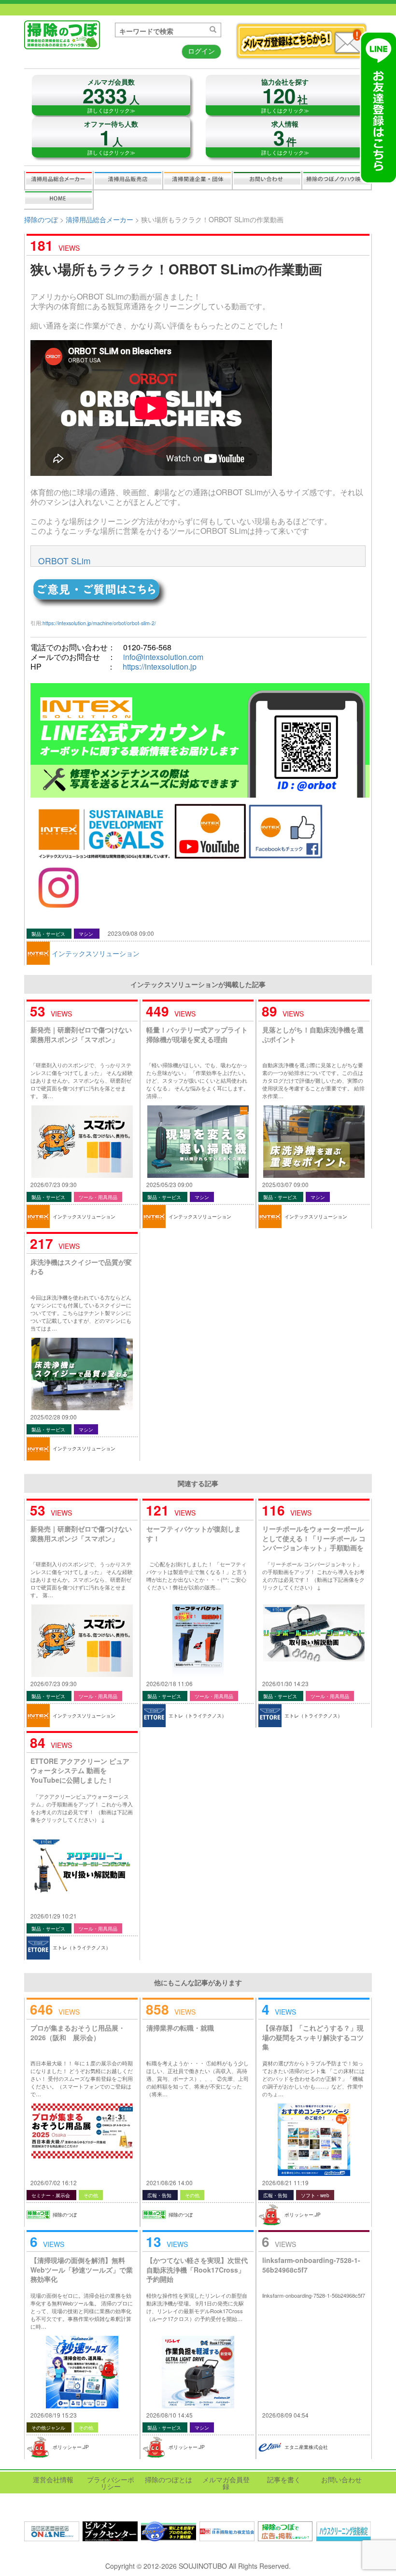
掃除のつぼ (41, 219)
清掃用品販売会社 (128, 180)
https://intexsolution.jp (160, 666)
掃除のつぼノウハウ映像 (337, 180)
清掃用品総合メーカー (59, 180)
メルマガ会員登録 (226, 2483)
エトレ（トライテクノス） (198, 1716)
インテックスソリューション (96, 953)
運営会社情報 (53, 2479)
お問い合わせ (267, 180)
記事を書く (58, 200)
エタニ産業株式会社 (306, 2447)
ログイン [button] (201, 51)
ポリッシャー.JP (303, 2215)
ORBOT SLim (64, 561)
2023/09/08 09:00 (131, 933)
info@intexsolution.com (163, 657)
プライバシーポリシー (111, 2483)
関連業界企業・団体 (198, 180)
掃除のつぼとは (169, 2479)
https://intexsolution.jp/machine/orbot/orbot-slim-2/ (99, 623)
